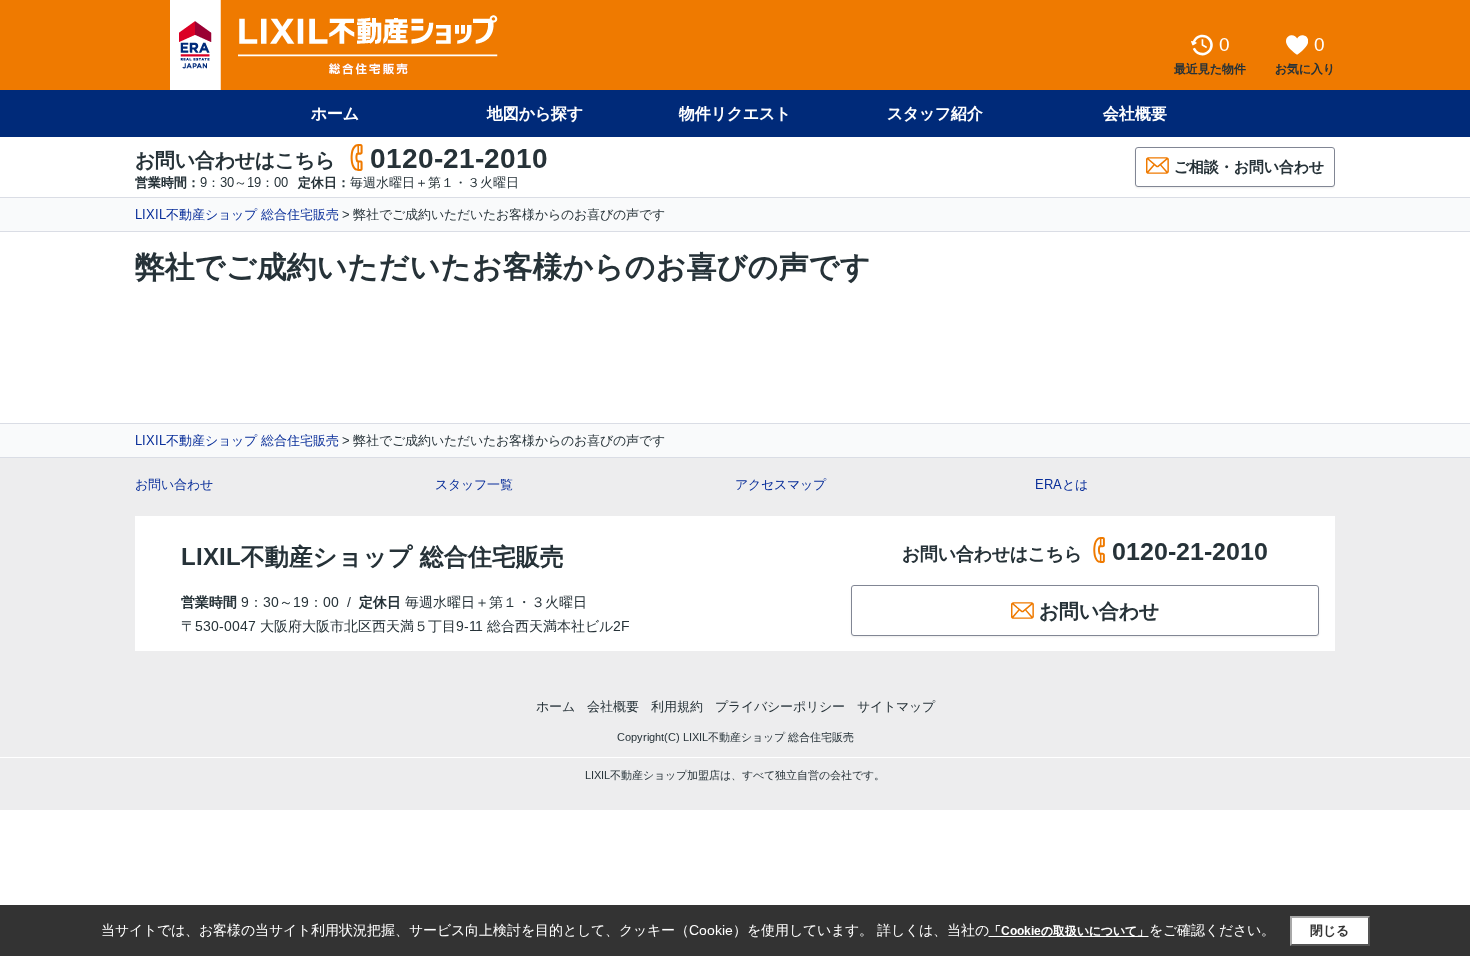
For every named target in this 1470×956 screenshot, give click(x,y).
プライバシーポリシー (780, 706)
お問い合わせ (174, 484)
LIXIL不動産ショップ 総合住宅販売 (237, 214)
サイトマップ (896, 706)
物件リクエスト (735, 113)
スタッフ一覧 (474, 484)
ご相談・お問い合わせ (1249, 166)
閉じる (1329, 930)
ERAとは (1061, 484)
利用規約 (677, 706)
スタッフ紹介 (935, 113)
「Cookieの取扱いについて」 (1069, 931)
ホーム (335, 113)
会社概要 (1135, 113)
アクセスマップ (780, 484)
